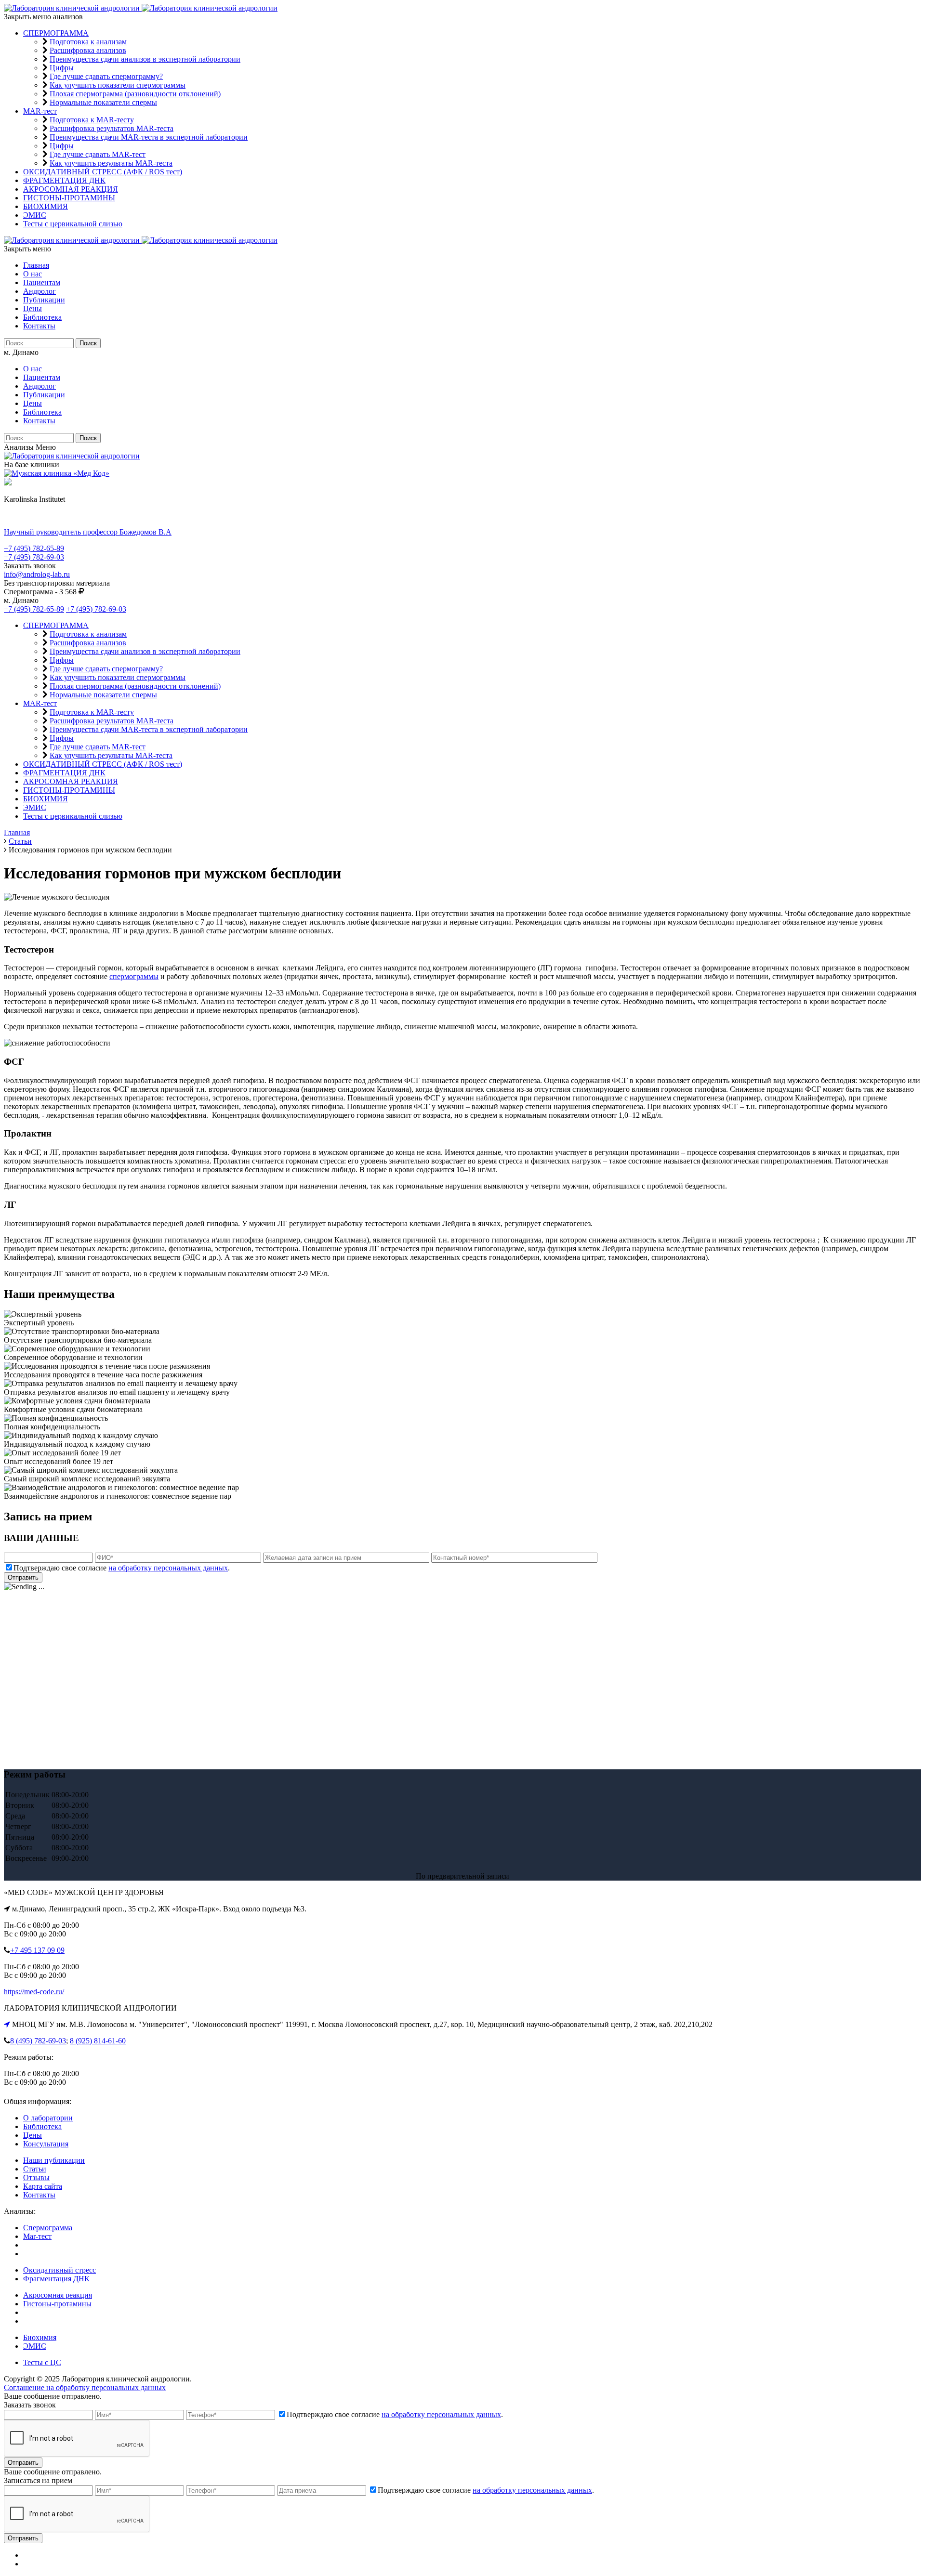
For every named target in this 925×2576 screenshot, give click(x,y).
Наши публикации (54, 2160)
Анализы (19, 447)
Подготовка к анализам (88, 42)
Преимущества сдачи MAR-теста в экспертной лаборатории (149, 137)
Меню (46, 447)
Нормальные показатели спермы (103, 102)
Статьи (35, 2169)
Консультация (46, 2144)
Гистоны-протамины (57, 2304)
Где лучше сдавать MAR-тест (98, 154)
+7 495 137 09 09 (37, 1950)
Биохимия (40, 2337)
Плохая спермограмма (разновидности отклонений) (135, 94)
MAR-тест (40, 111)
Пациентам (42, 282)
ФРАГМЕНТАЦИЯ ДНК (64, 180)
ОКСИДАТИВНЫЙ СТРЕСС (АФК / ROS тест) (103, 172)
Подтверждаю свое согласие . (122, 1568)
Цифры (62, 68)
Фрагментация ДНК (56, 2279)
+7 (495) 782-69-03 (34, 557)
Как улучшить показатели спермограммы (118, 85)
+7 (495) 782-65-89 (34, 548)
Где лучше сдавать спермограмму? (106, 76)
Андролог (40, 291)
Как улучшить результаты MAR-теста (111, 163)
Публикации (44, 300)
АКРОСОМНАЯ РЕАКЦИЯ (71, 189)
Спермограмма (48, 2228)
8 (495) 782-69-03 (38, 2041)
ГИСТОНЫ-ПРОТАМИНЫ (69, 198)
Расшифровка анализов (88, 50)
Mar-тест (37, 2236)
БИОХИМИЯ (46, 206)
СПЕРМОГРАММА (56, 33)
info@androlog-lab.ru (37, 574)
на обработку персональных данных (168, 1568)
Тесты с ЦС (42, 2362)
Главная (36, 265)
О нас (33, 274)
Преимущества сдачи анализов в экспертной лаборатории (145, 59)
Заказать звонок (30, 566)
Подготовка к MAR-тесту (92, 120)
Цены (33, 308)
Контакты (39, 326)
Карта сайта (43, 2186)
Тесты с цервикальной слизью (73, 224)
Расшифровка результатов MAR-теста (112, 128)
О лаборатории (48, 2118)
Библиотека (42, 317)
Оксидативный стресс (59, 2270)
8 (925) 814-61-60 (98, 2041)
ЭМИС (35, 215)
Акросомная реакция (58, 2295)
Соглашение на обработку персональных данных (85, 2387)
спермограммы (134, 976)
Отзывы (36, 2177)
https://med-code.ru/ (34, 1992)
